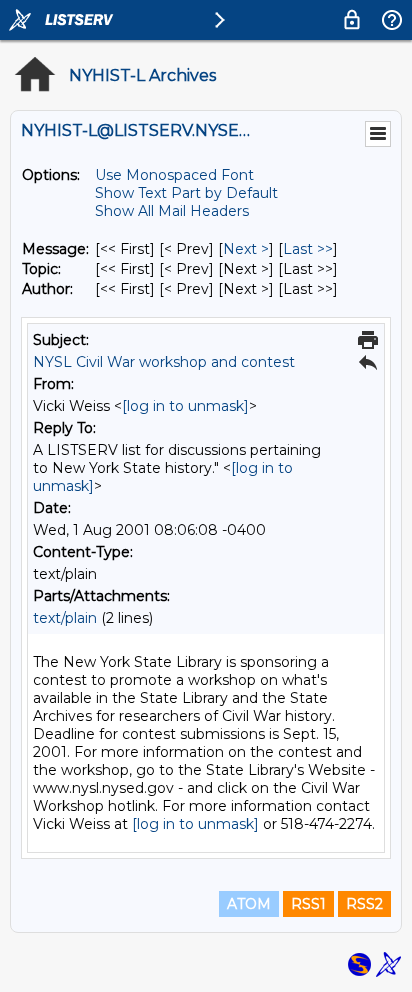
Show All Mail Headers (172, 211)
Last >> (308, 249)
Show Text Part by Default (186, 193)
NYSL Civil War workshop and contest (164, 362)
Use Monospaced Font (174, 175)
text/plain (65, 618)
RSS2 (364, 904)
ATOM (249, 904)
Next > (246, 249)
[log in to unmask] (185, 406)
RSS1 (308, 904)
